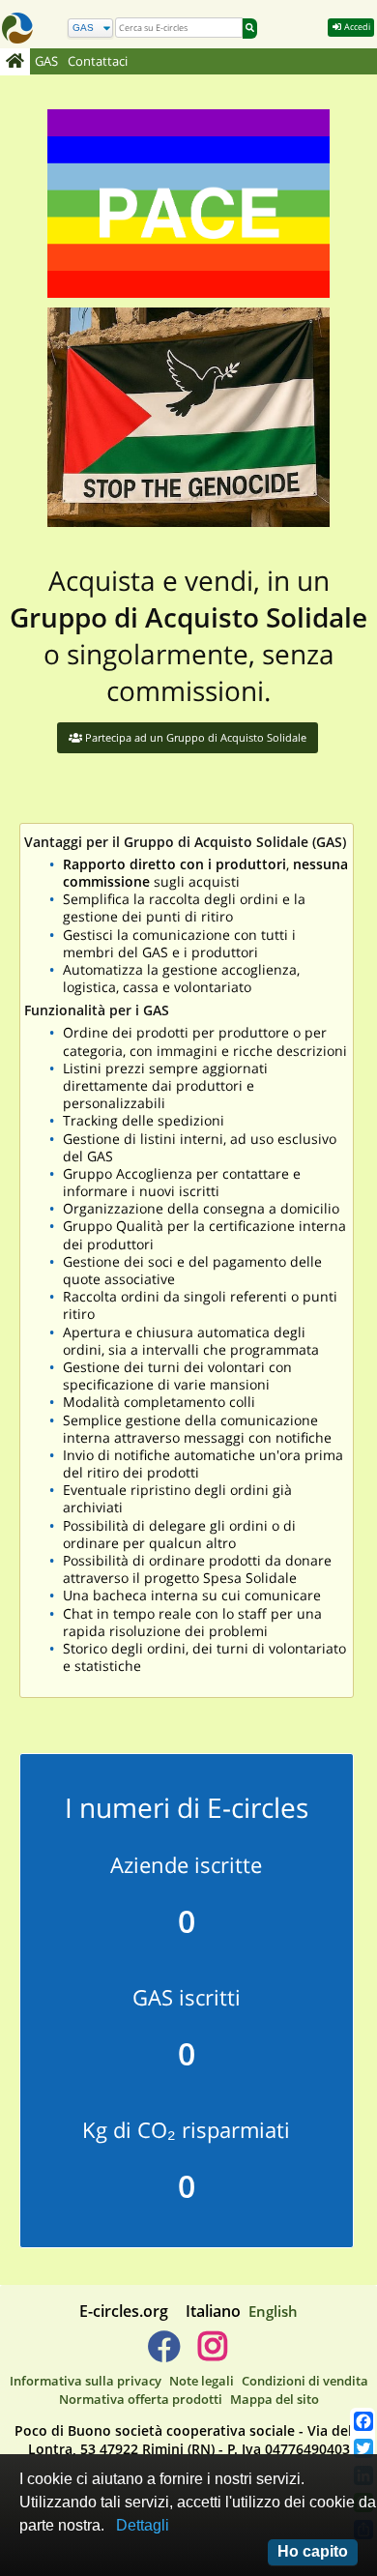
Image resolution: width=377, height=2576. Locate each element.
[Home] (15, 62)
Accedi (356, 27)
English (273, 2311)
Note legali (202, 2381)
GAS (46, 61)
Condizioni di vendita (305, 2381)
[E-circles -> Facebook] (164, 2354)
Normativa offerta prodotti (141, 2399)
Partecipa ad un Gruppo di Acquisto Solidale (194, 737)
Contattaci (98, 61)
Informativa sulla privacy (86, 2381)
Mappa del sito (275, 2399)
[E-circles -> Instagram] (212, 2354)
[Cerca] (250, 29)
